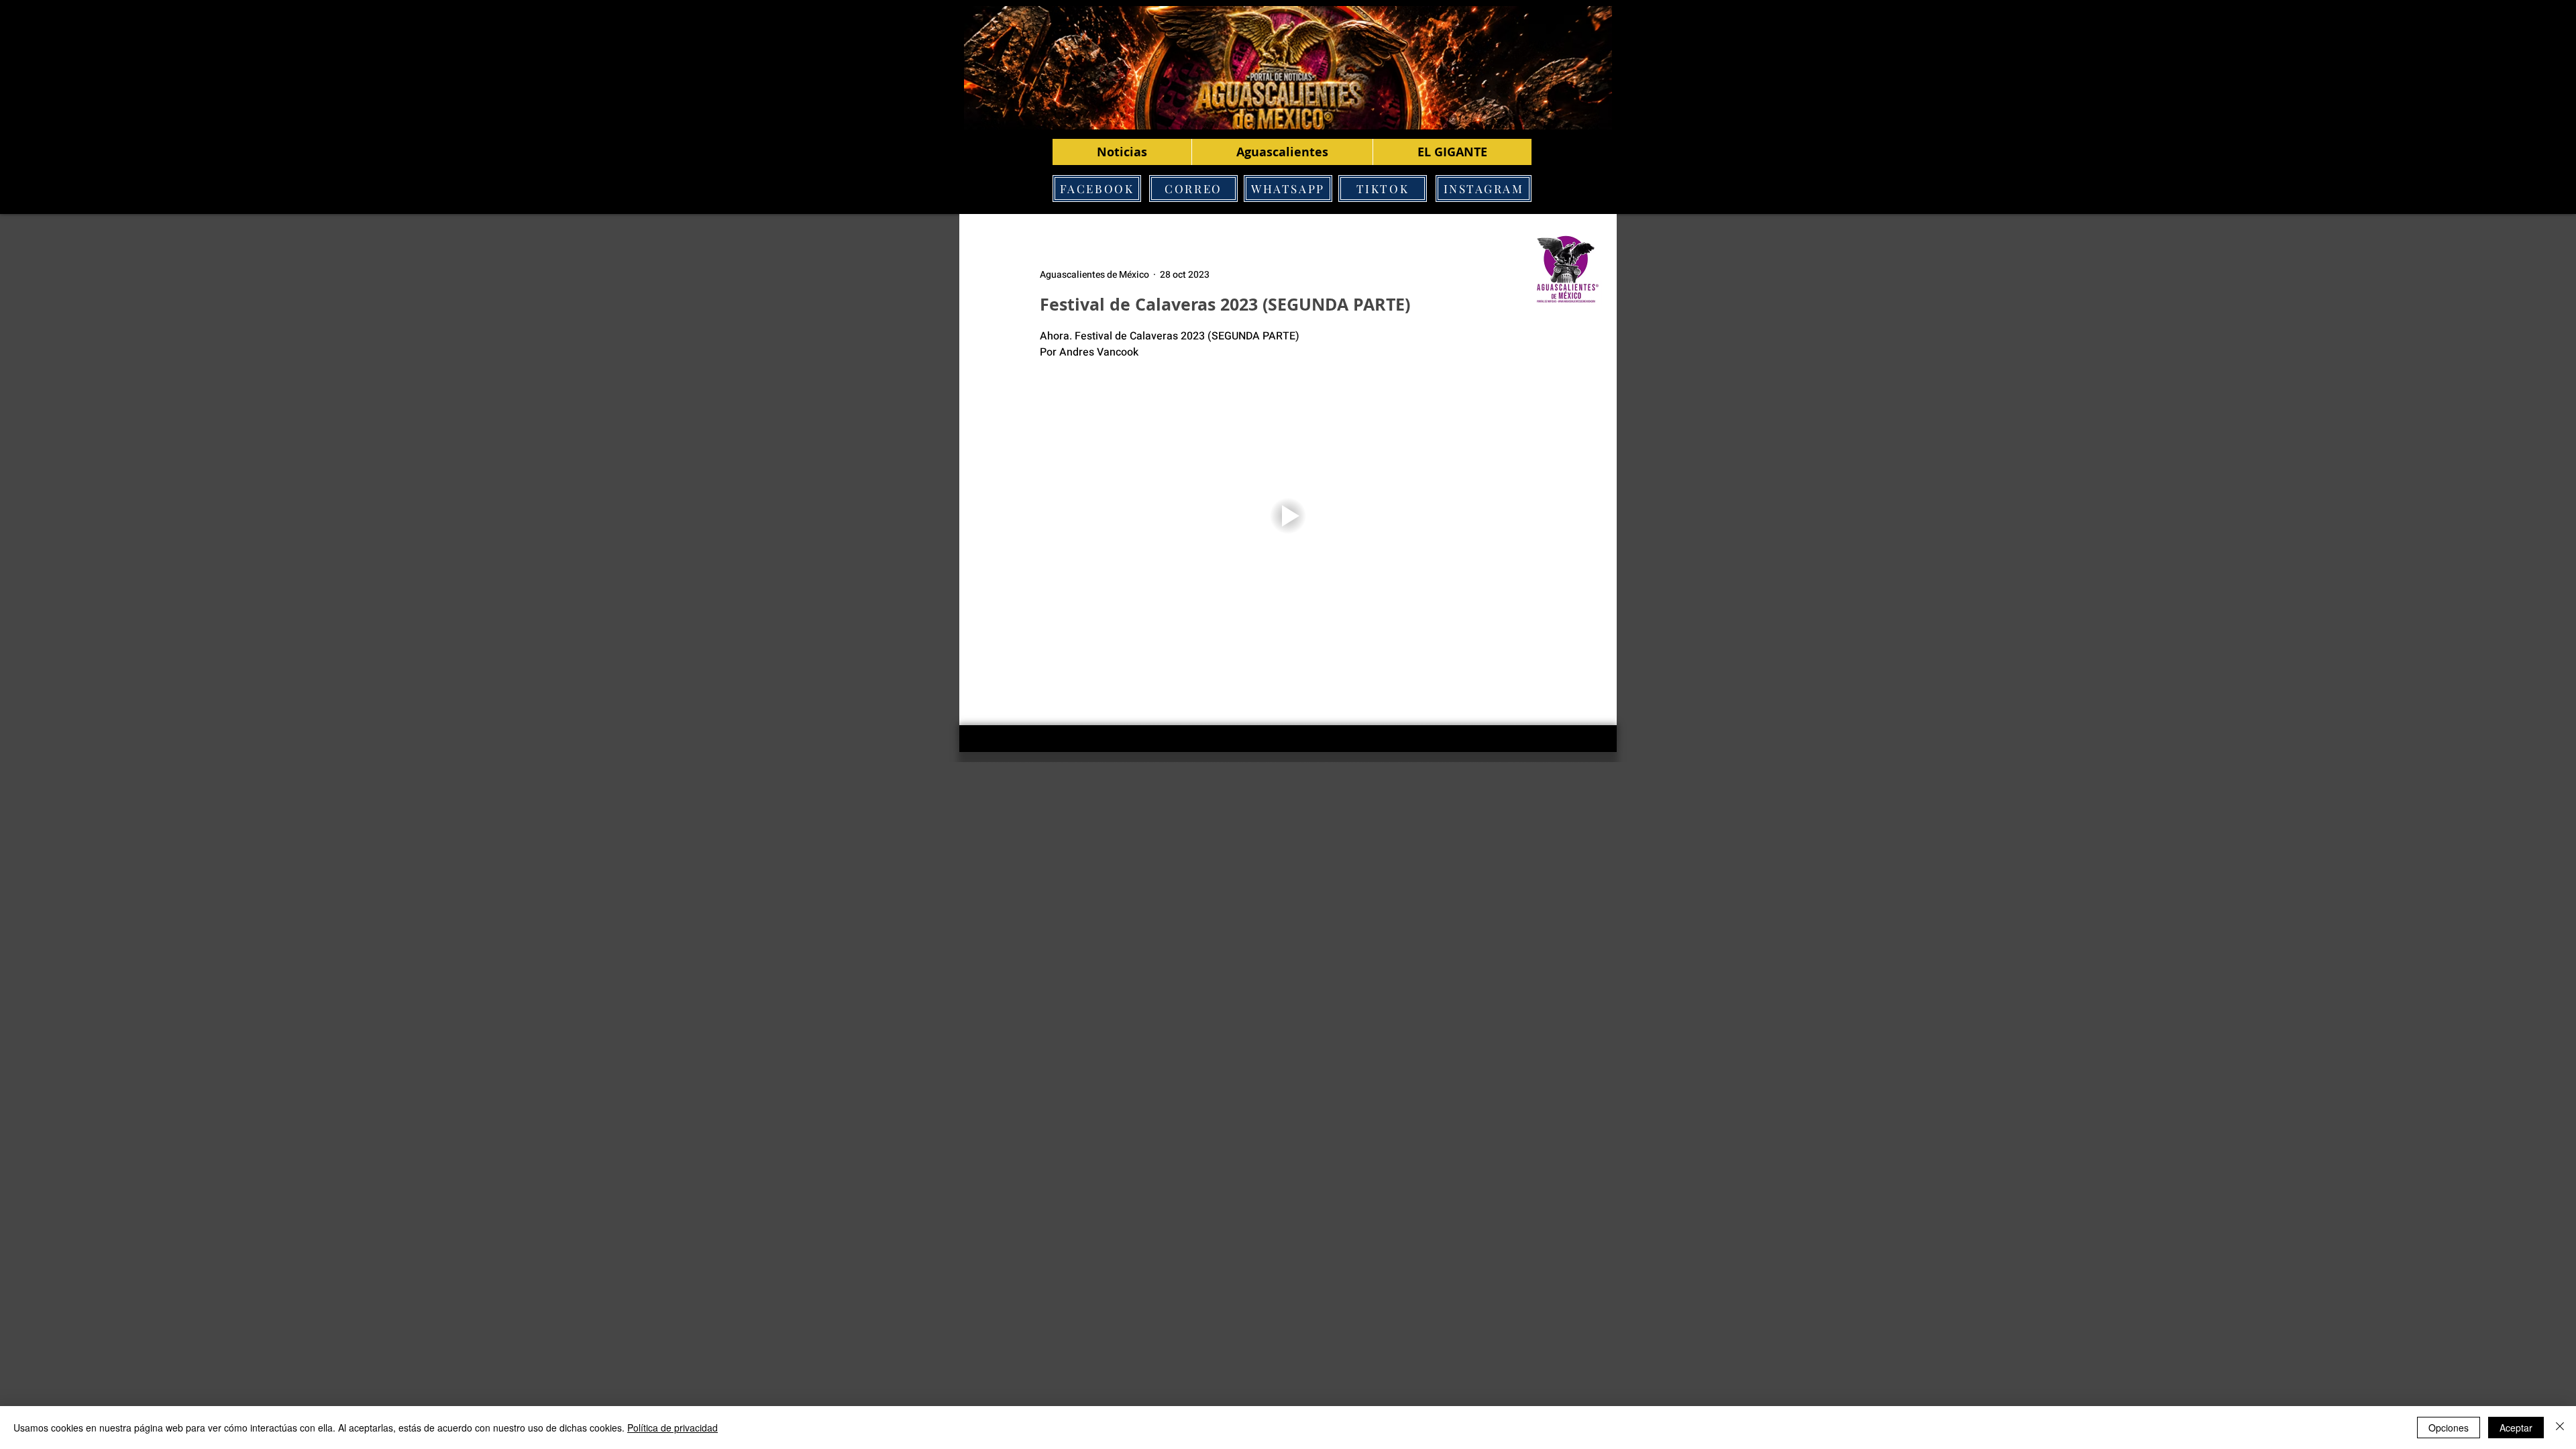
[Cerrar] (2560, 1428)
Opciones (2449, 1428)
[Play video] (1288, 516)
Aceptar (2516, 1428)
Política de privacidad (673, 1428)
